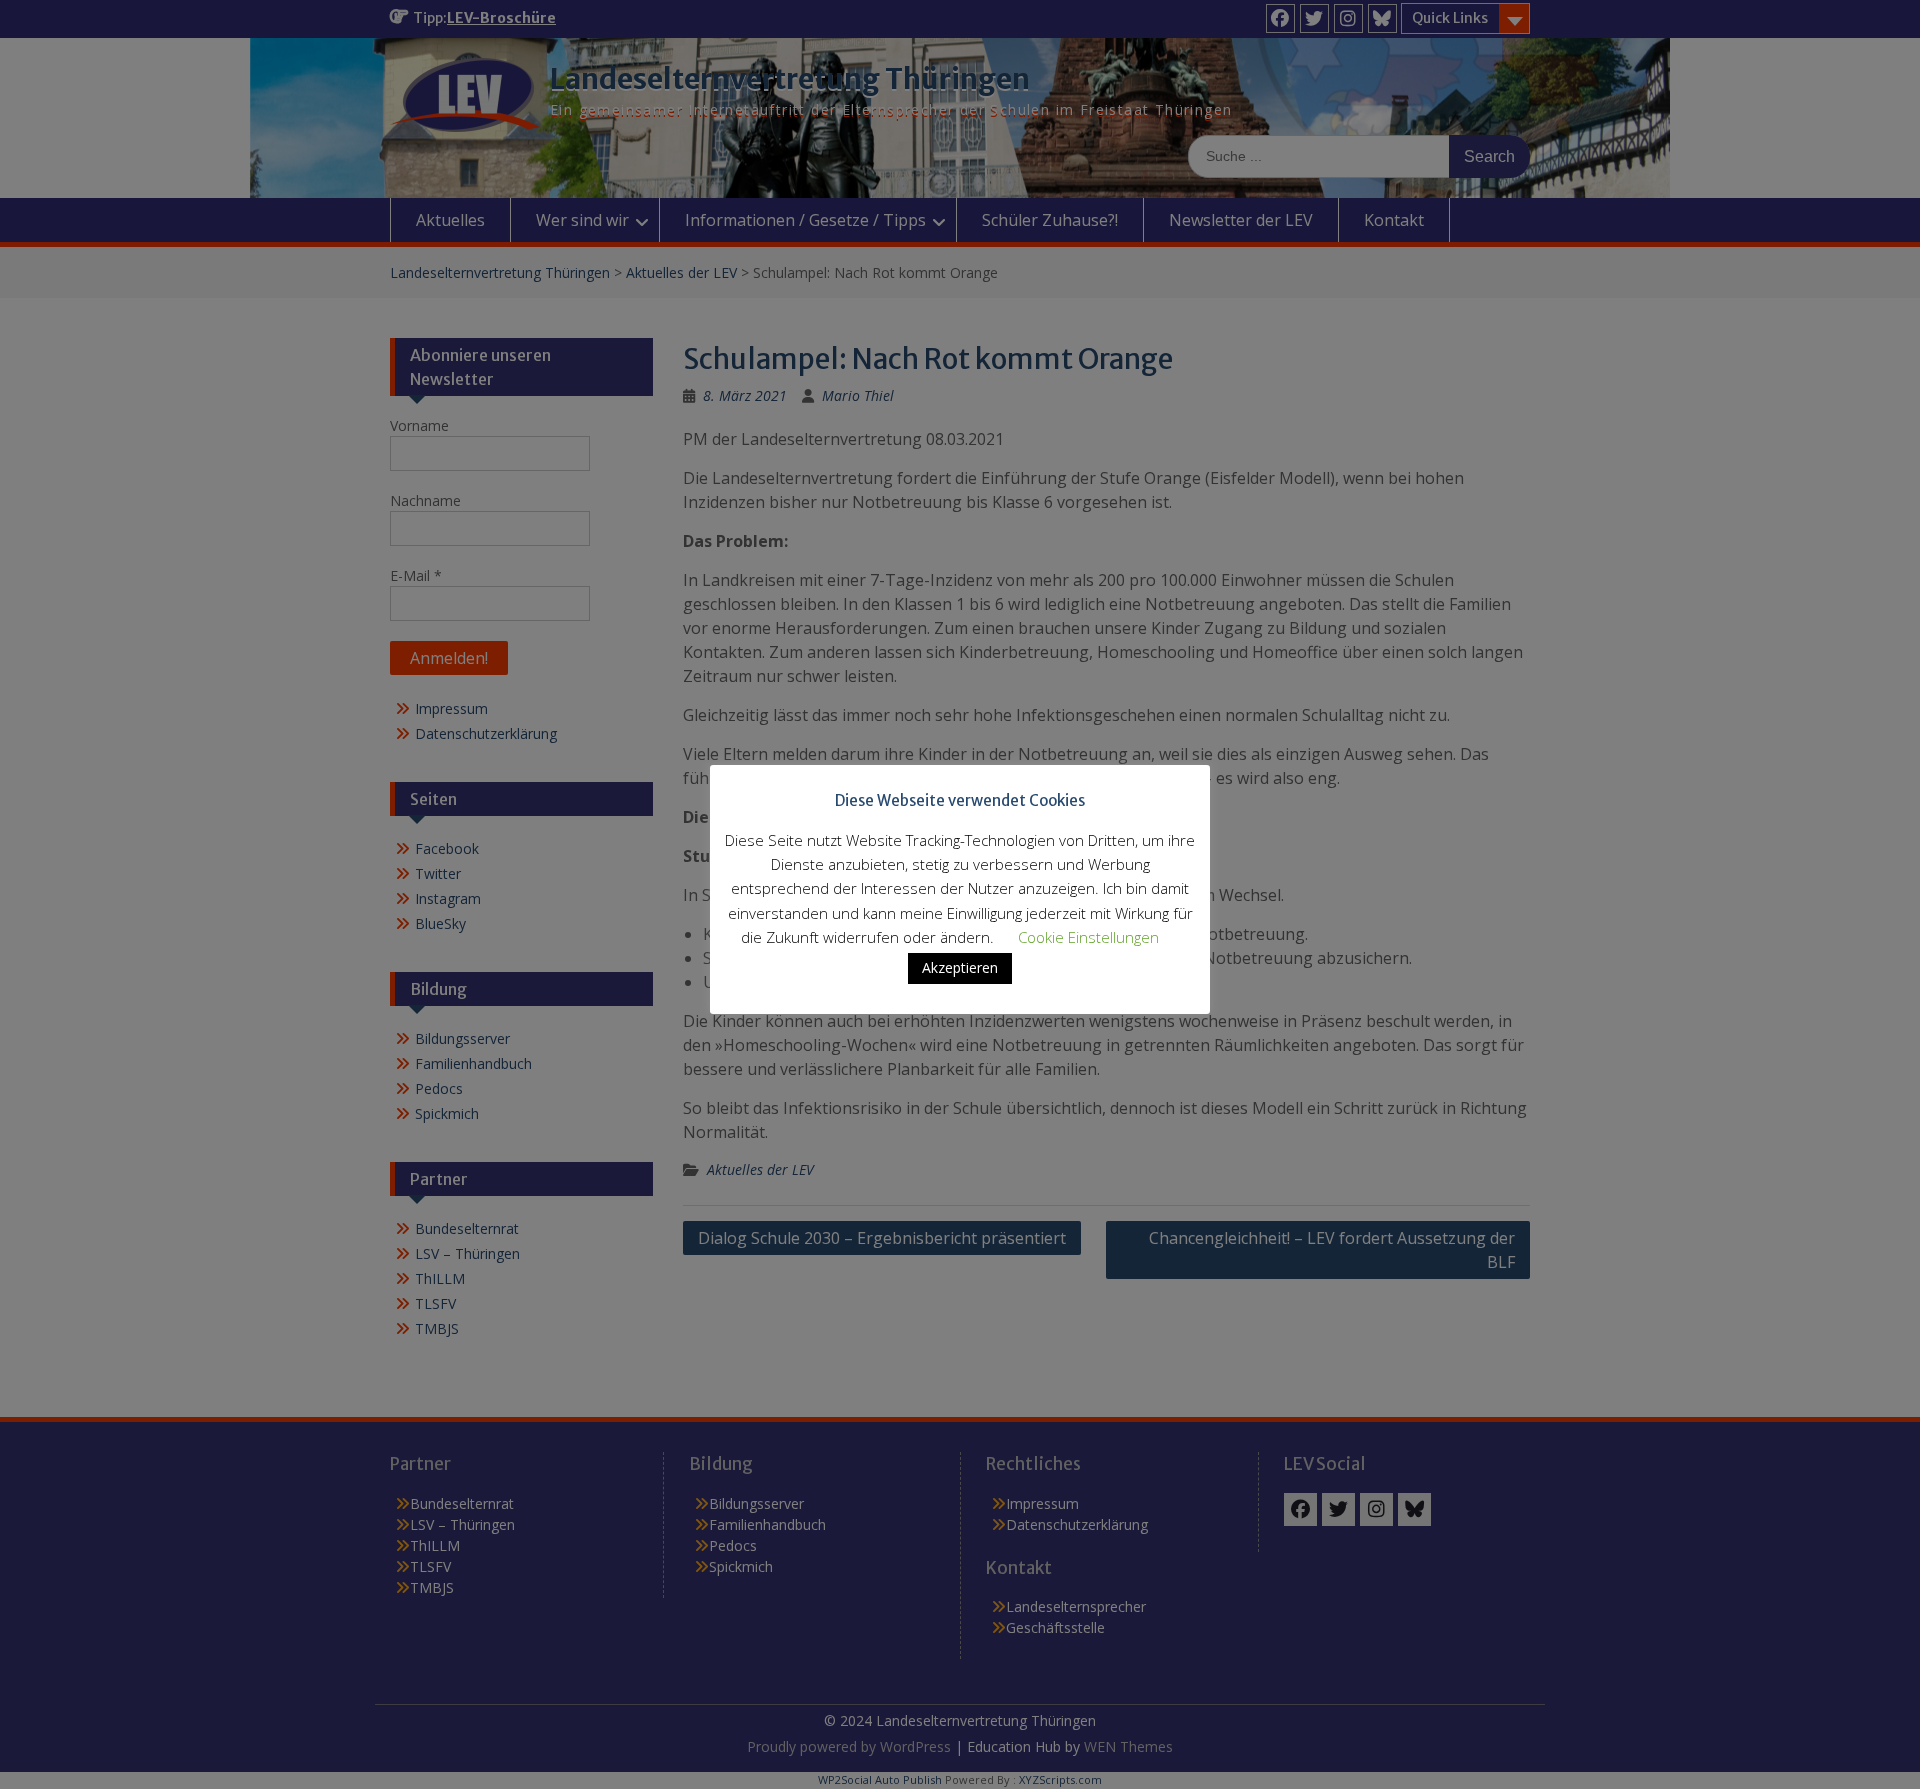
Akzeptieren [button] (960, 967)
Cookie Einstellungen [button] (1088, 937)
